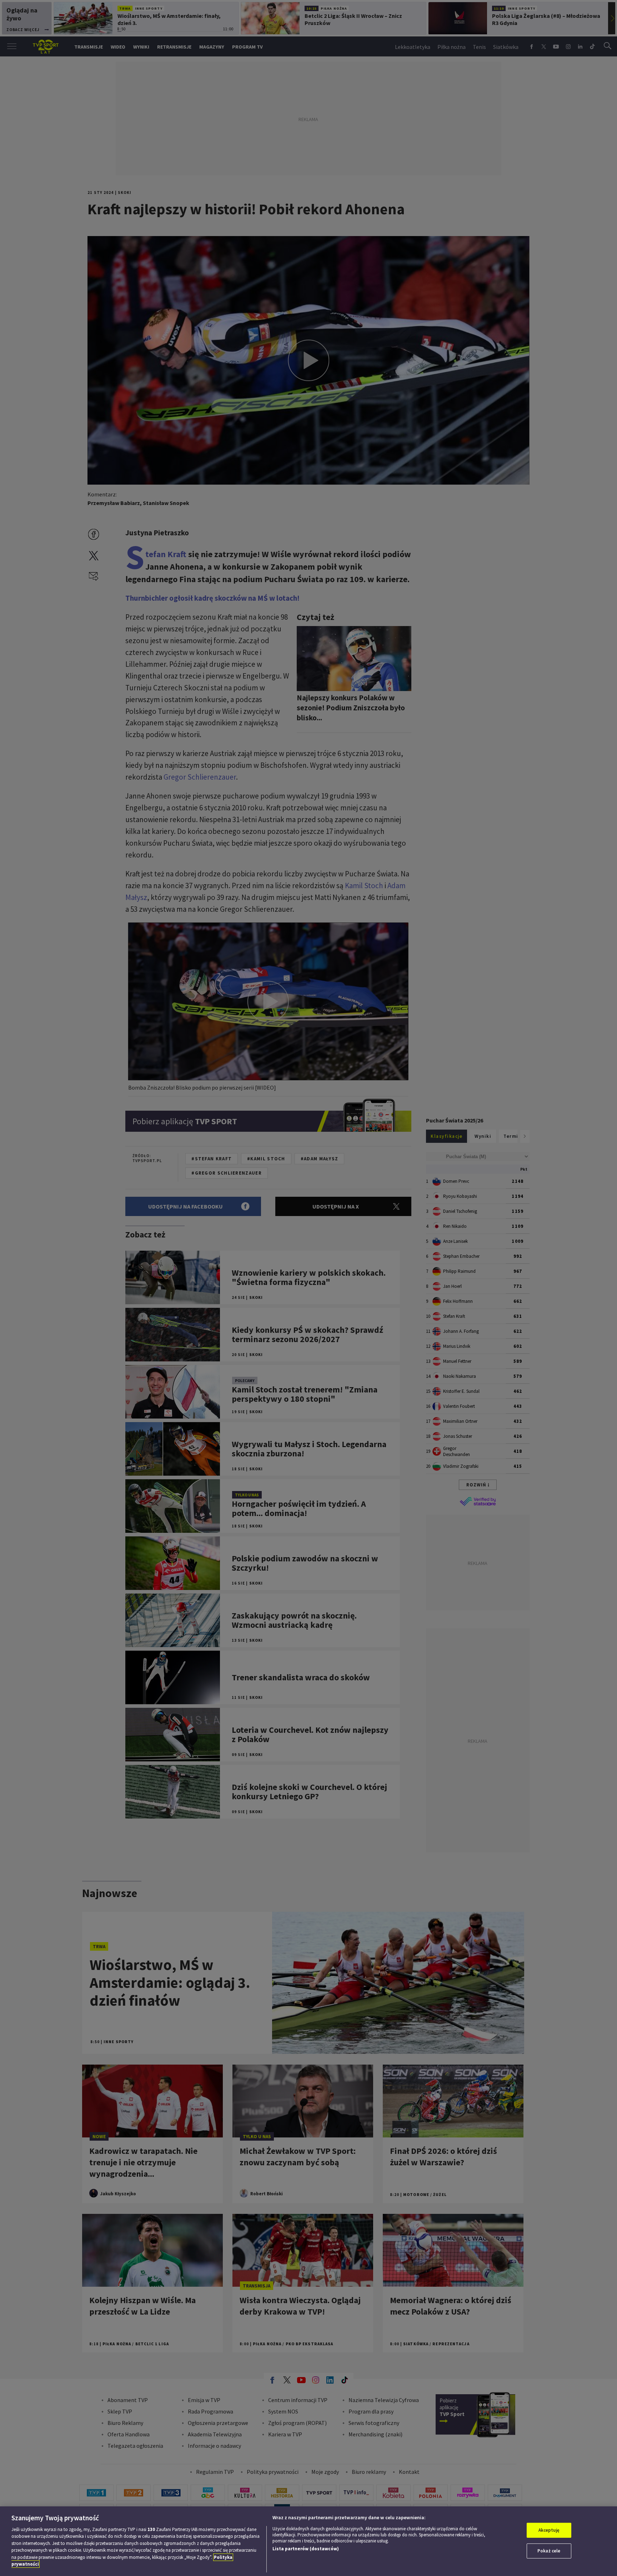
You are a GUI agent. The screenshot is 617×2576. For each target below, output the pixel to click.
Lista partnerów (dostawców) (306, 2549)
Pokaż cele (549, 2551)
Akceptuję (549, 2530)
